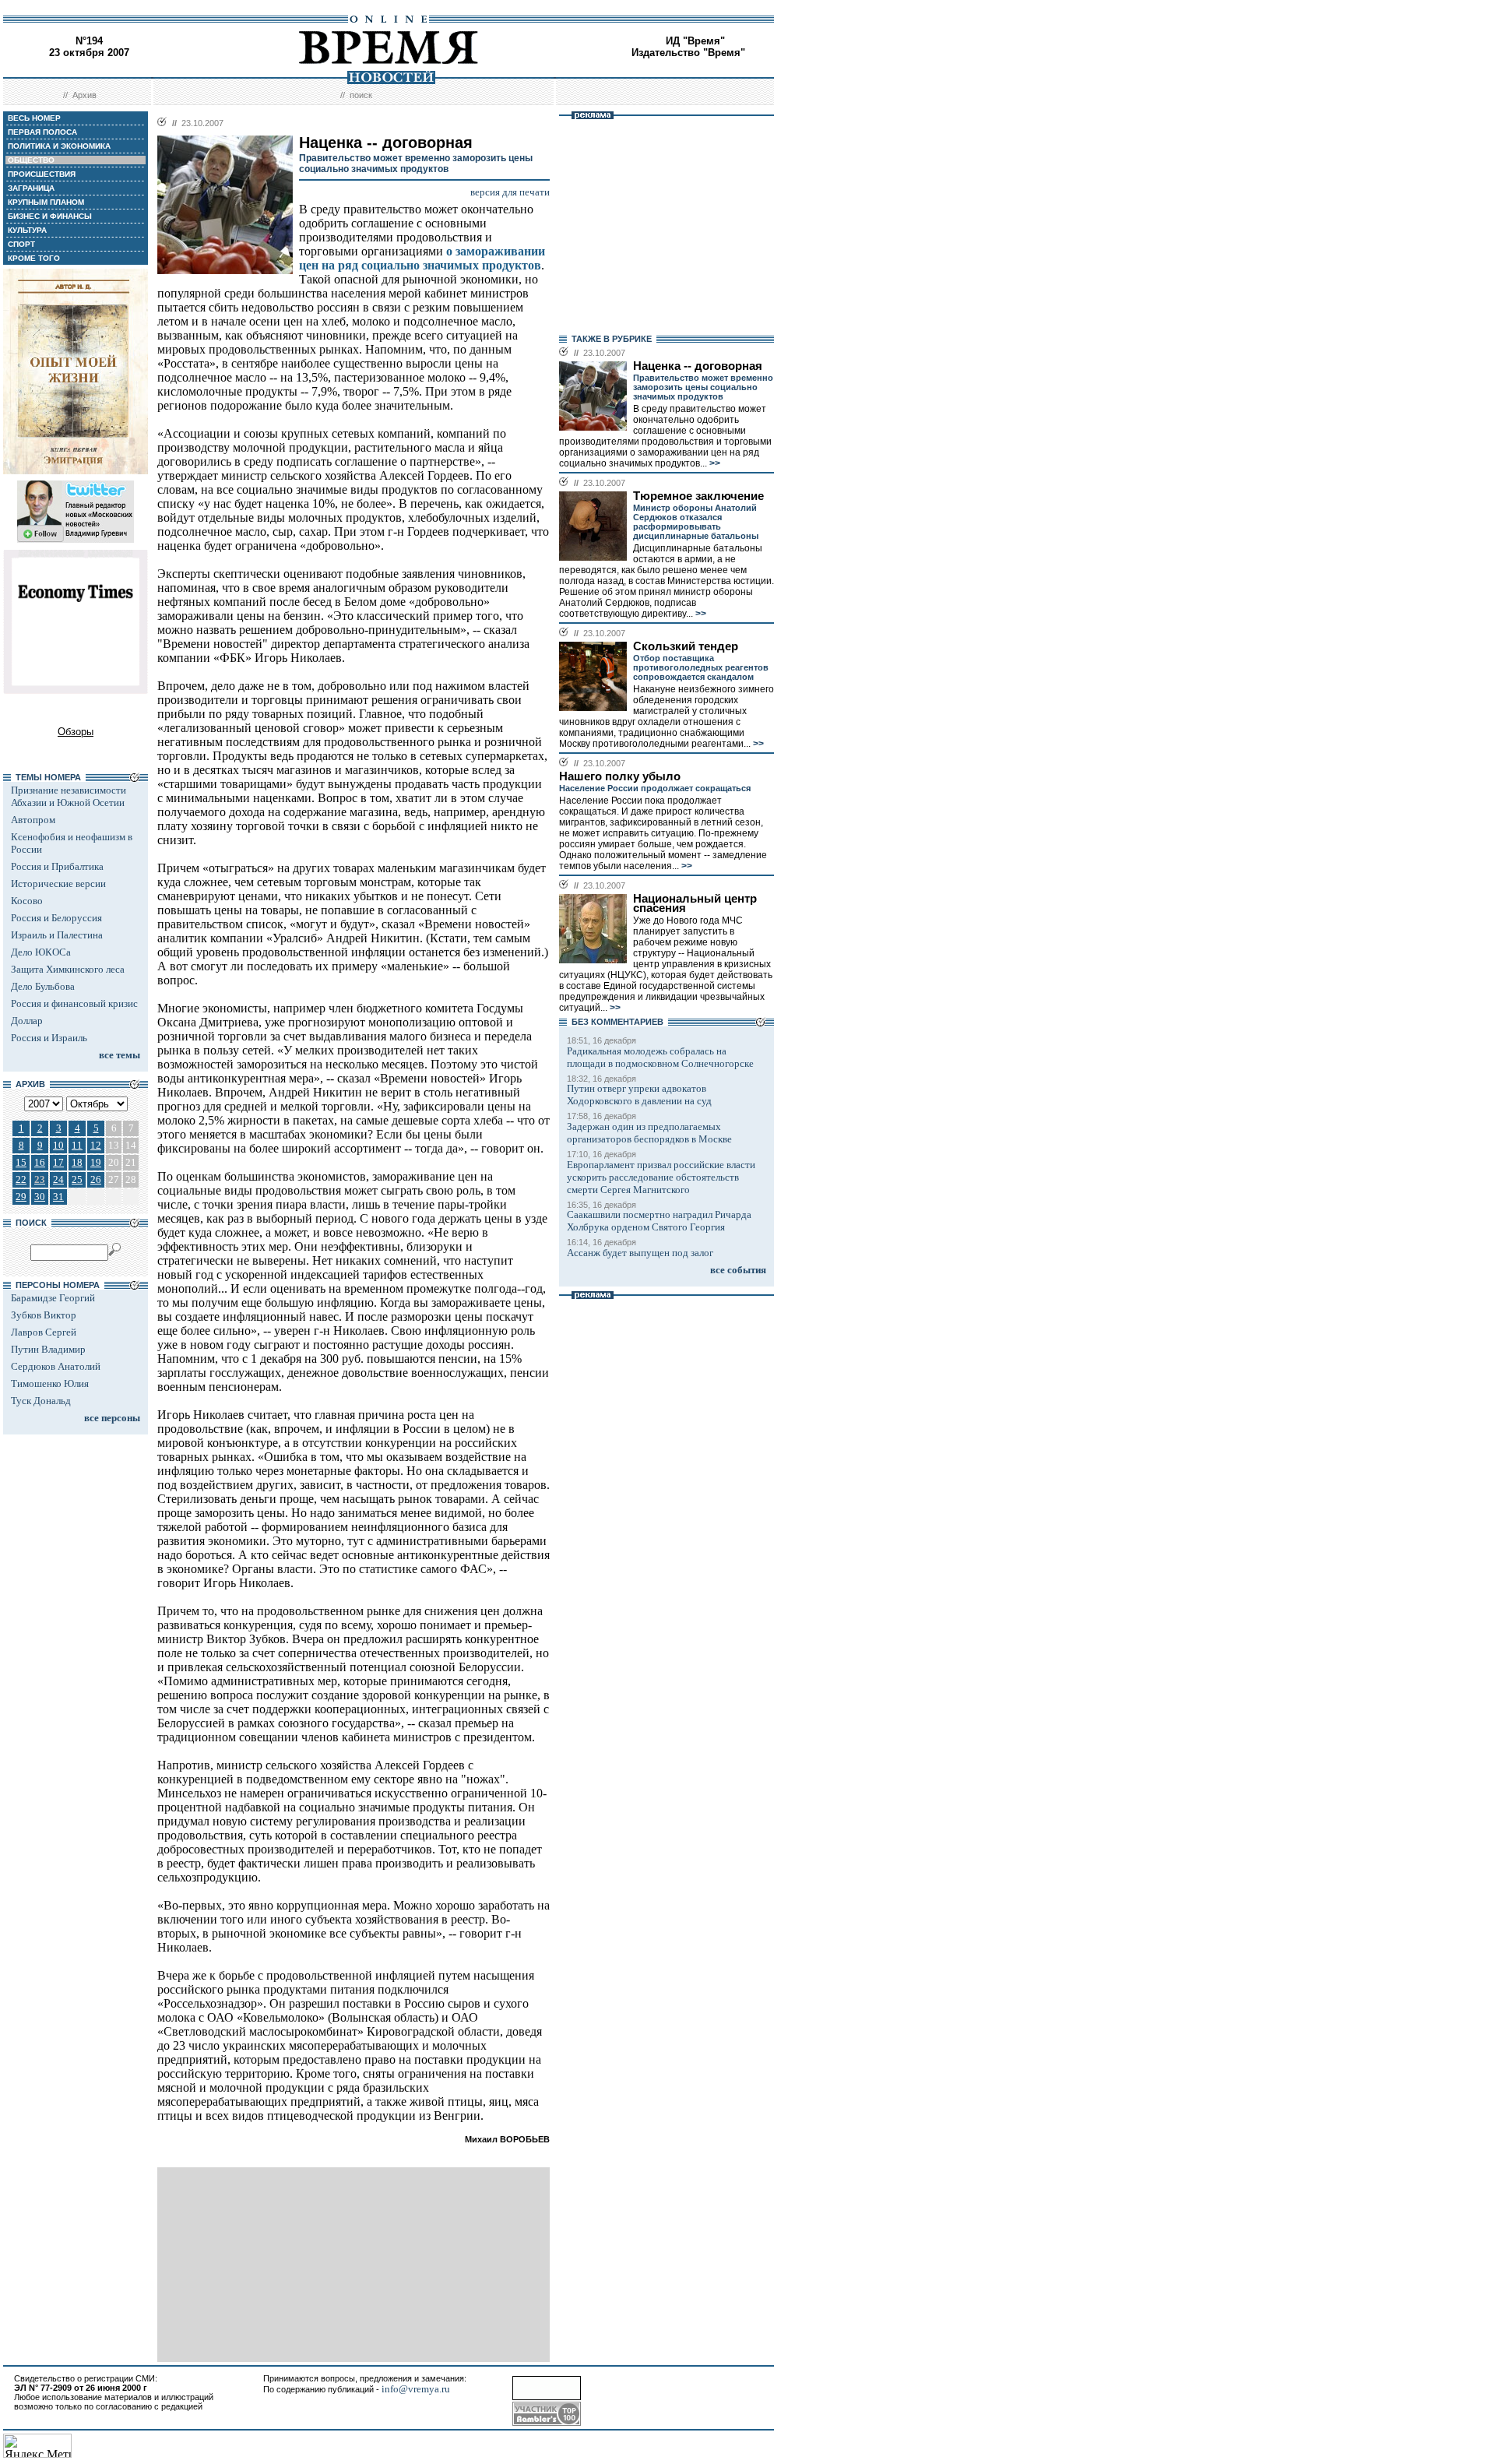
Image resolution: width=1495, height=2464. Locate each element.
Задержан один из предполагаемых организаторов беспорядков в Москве (649, 1133)
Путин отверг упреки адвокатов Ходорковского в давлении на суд (639, 1095)
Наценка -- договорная (698, 366)
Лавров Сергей (44, 1332)
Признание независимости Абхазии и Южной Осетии (69, 796)
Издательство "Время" (688, 53)
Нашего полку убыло (620, 776)
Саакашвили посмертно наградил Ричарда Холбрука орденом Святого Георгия (659, 1221)
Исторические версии (58, 884)
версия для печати (510, 192)
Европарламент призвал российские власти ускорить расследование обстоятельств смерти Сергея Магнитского (661, 1177)
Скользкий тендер (686, 646)
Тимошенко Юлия (50, 1383)
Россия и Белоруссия (56, 918)
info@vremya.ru (416, 2389)
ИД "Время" (695, 41)
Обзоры (76, 732)
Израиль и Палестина (57, 935)
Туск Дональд (41, 1401)
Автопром (33, 820)
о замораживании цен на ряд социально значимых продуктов (422, 258)
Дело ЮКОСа (41, 952)
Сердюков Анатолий (56, 1366)
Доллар (27, 1021)
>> (714, 463)
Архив (84, 95)
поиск (361, 95)
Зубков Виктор (44, 1315)
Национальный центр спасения (695, 903)
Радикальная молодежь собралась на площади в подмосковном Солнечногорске (660, 1057)
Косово (27, 901)
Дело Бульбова (43, 986)
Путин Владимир (48, 1349)
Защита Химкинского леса (68, 969)
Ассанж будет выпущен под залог (640, 1253)
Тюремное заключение (698, 496)
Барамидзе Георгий (53, 1298)
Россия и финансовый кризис (74, 1003)
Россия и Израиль (49, 1038)
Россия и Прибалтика (57, 866)
